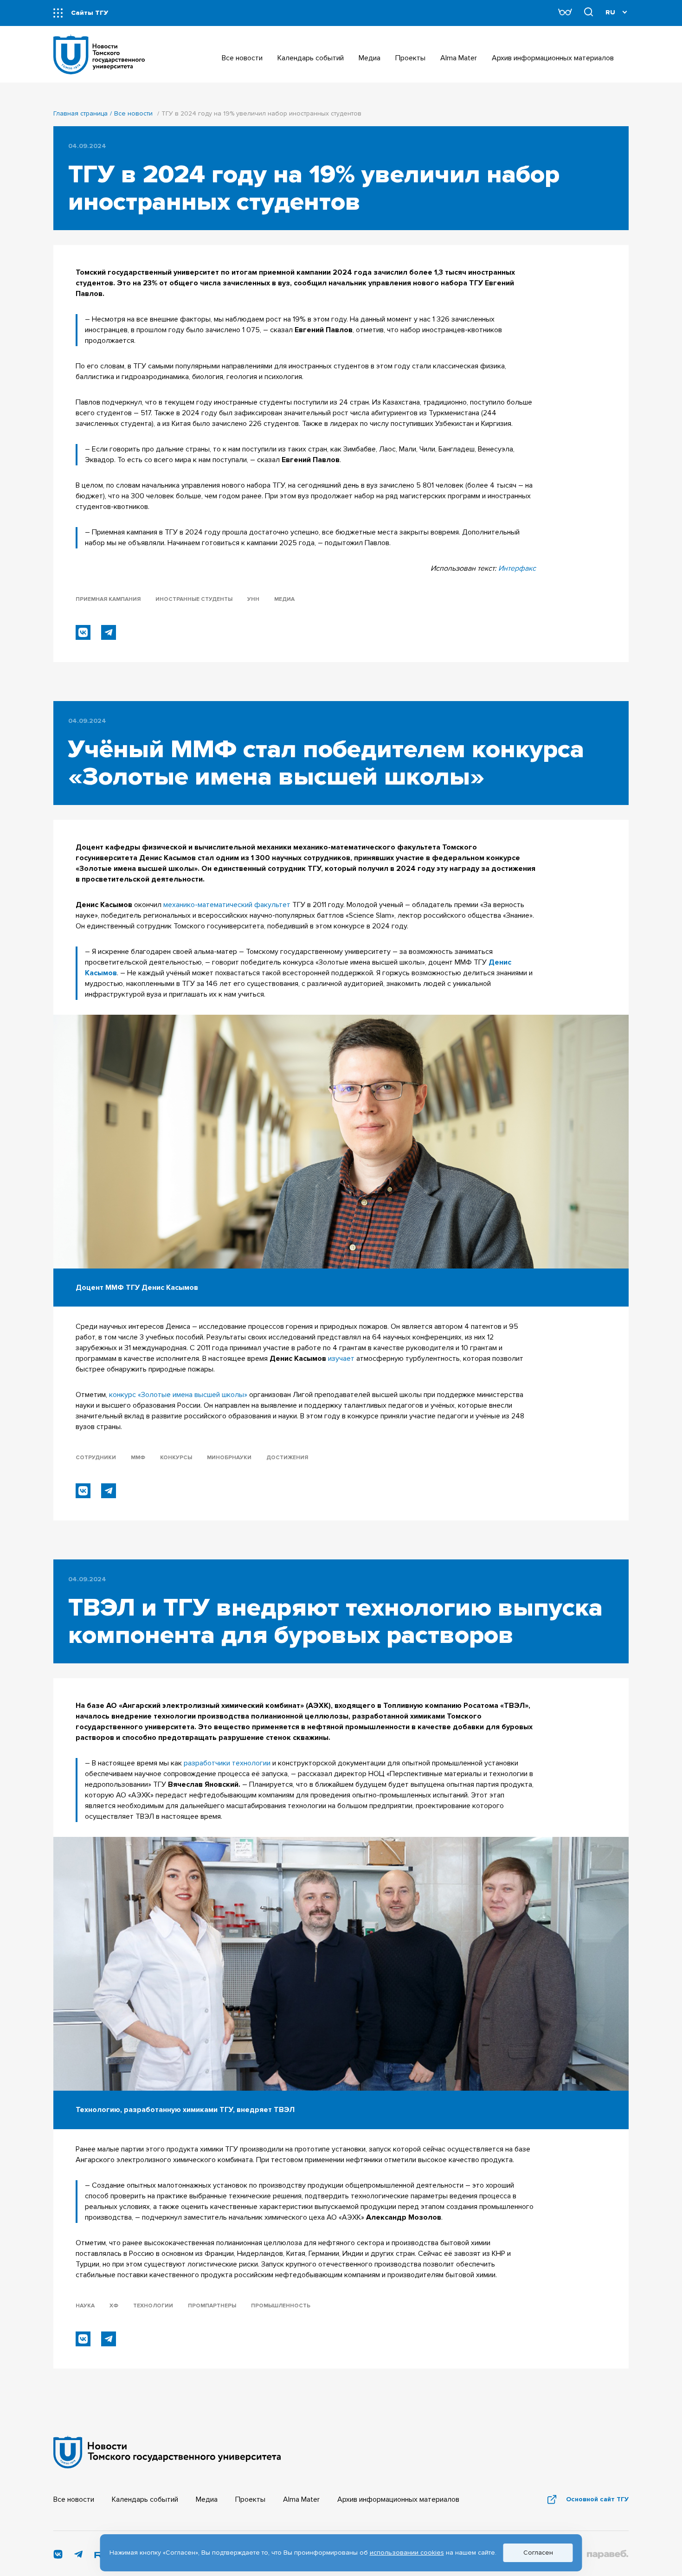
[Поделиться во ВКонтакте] (83, 632)
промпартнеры (212, 2306)
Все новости (133, 113)
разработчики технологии (227, 1763)
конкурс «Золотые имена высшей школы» (178, 1395)
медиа (284, 599)
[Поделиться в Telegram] (109, 632)
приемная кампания (108, 599)
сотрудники (96, 1458)
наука (85, 2306)
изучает (341, 1359)
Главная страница (80, 113)
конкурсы (176, 1458)
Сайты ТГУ (90, 13)
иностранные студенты (194, 599)
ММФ (138, 1458)
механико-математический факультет (227, 905)
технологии (153, 2306)
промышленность (281, 2306)
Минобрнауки (229, 1458)
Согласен (538, 2553)
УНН (253, 599)
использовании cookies (407, 2553)
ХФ (114, 2306)
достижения (287, 1458)
